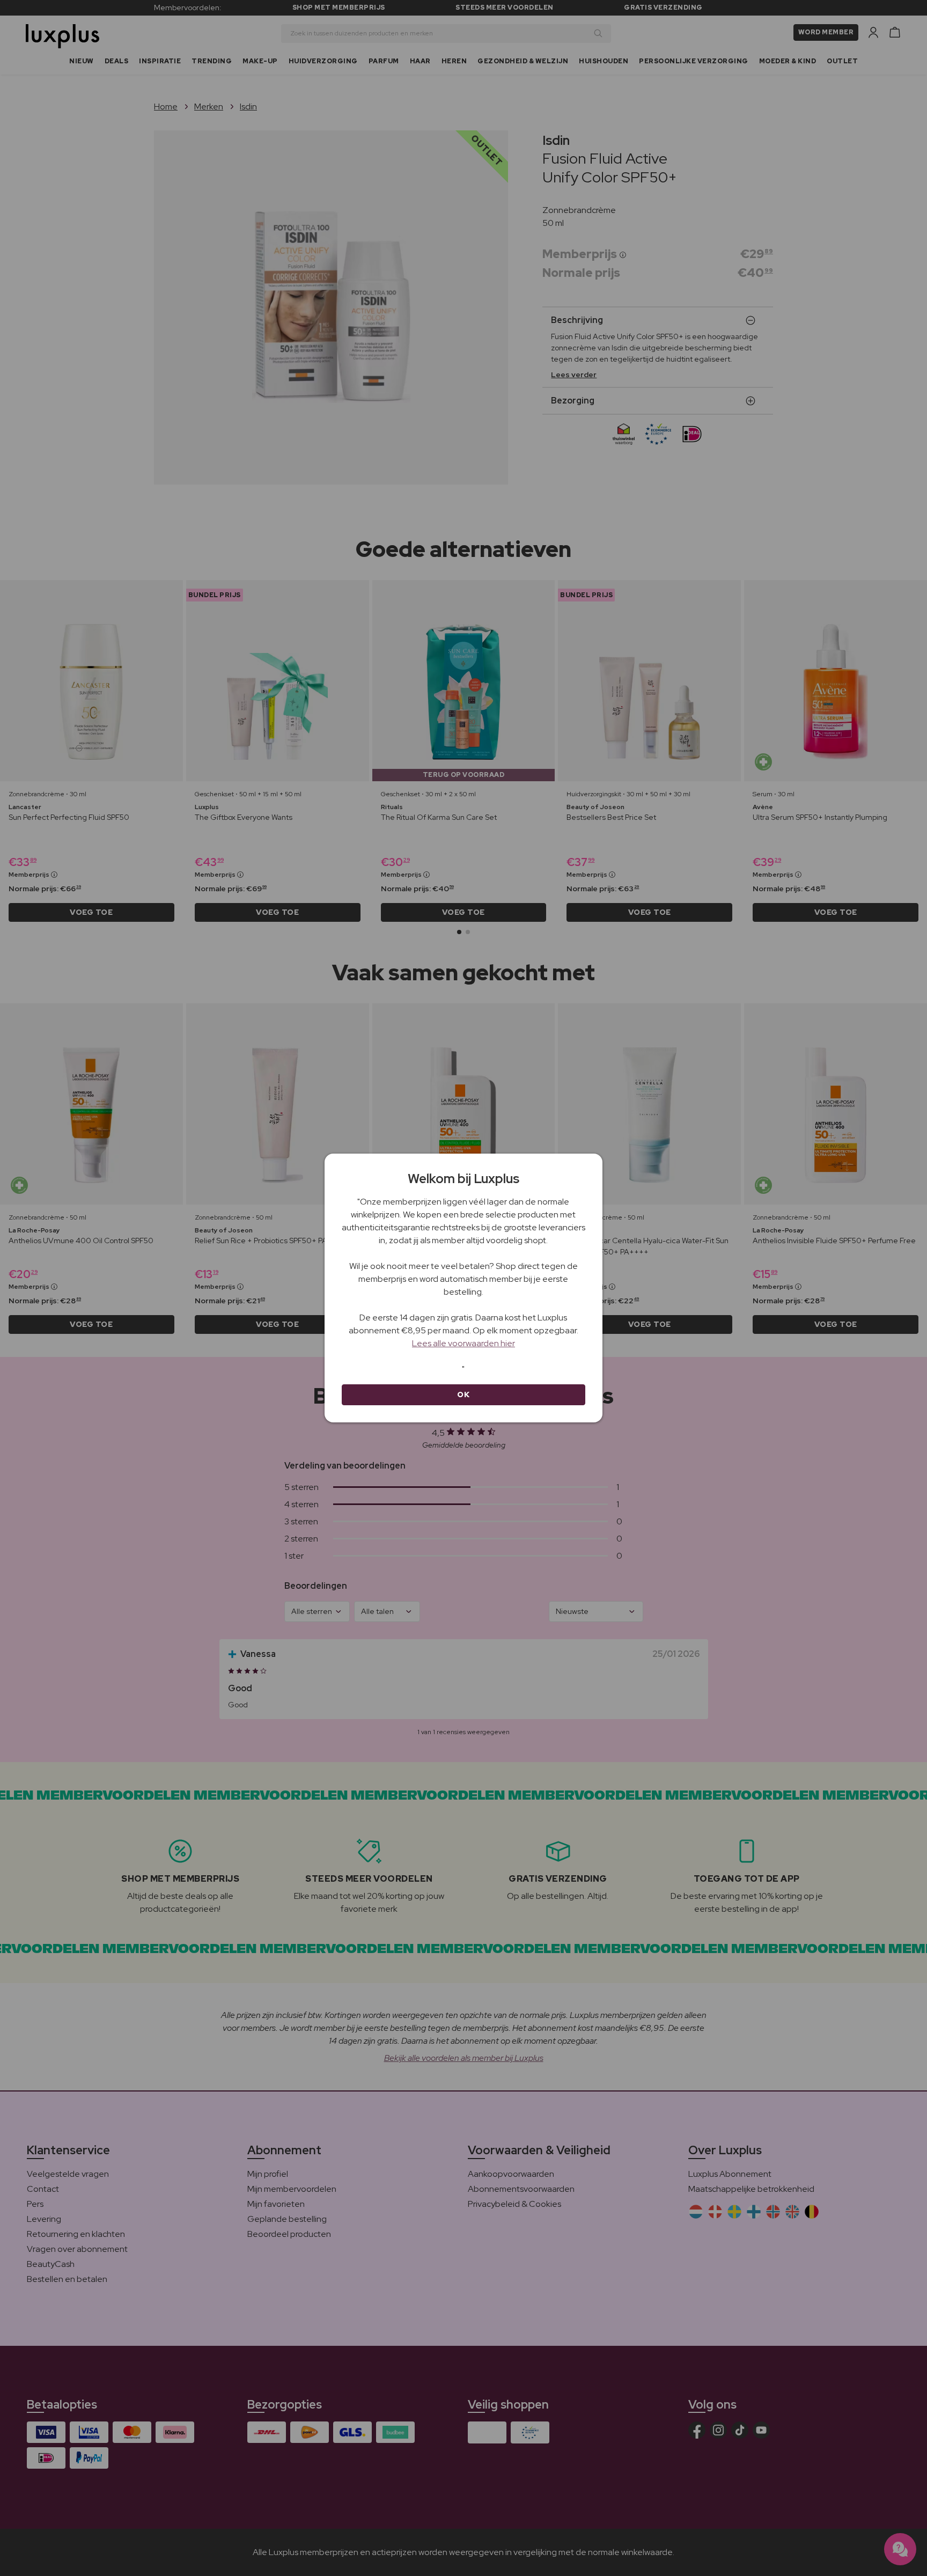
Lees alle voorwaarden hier (464, 1343)
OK (463, 1395)
